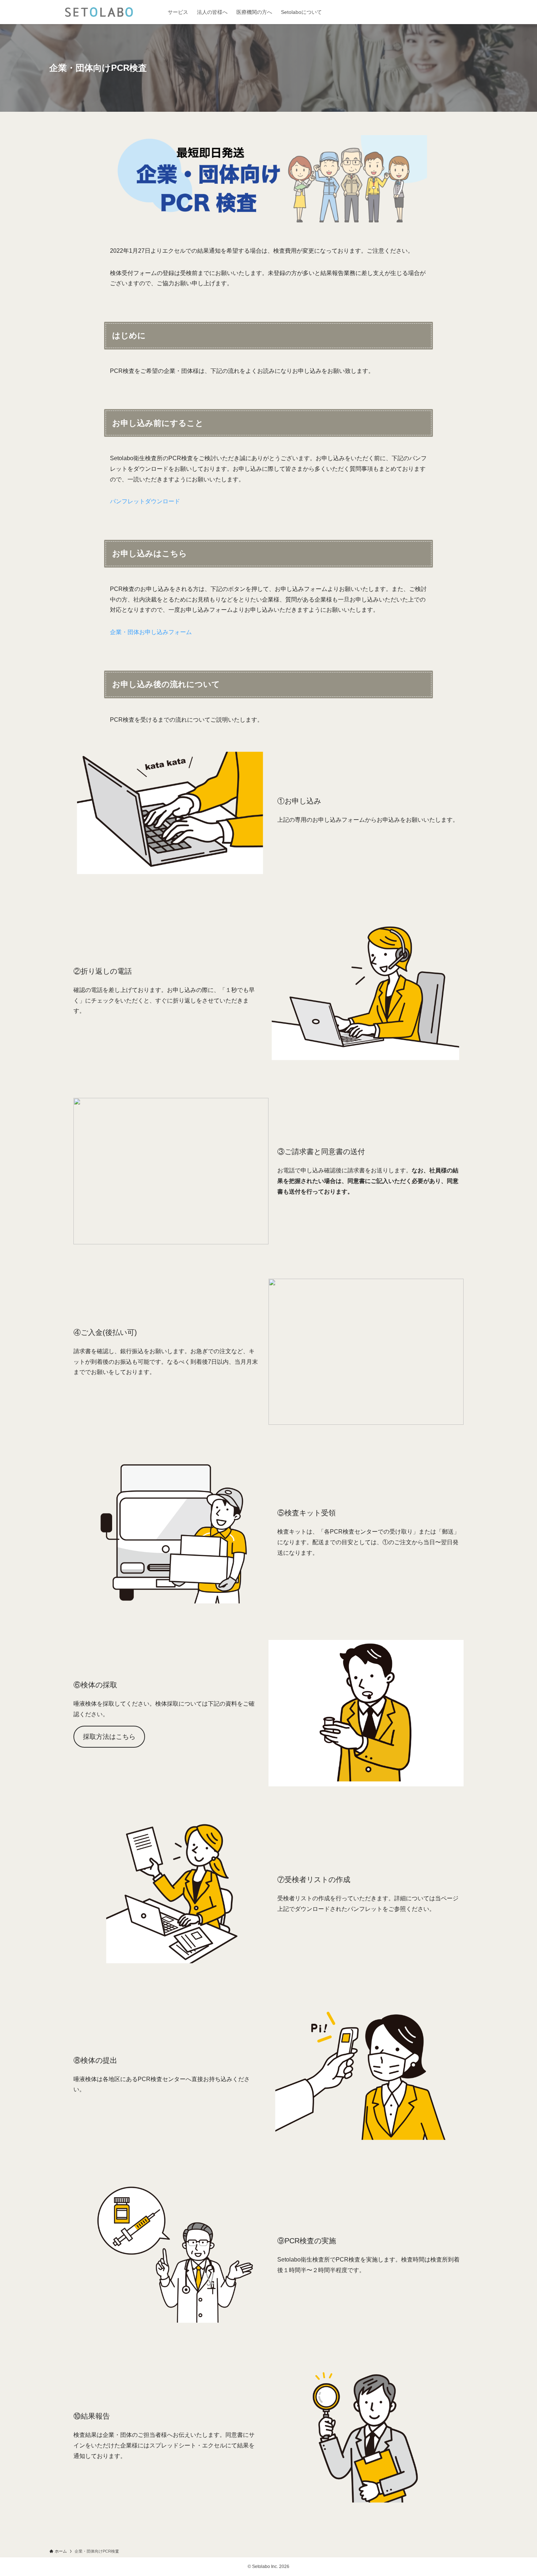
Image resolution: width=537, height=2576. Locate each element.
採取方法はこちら (109, 1737)
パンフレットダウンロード (145, 501)
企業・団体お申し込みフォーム (151, 632)
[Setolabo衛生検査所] (99, 12)
